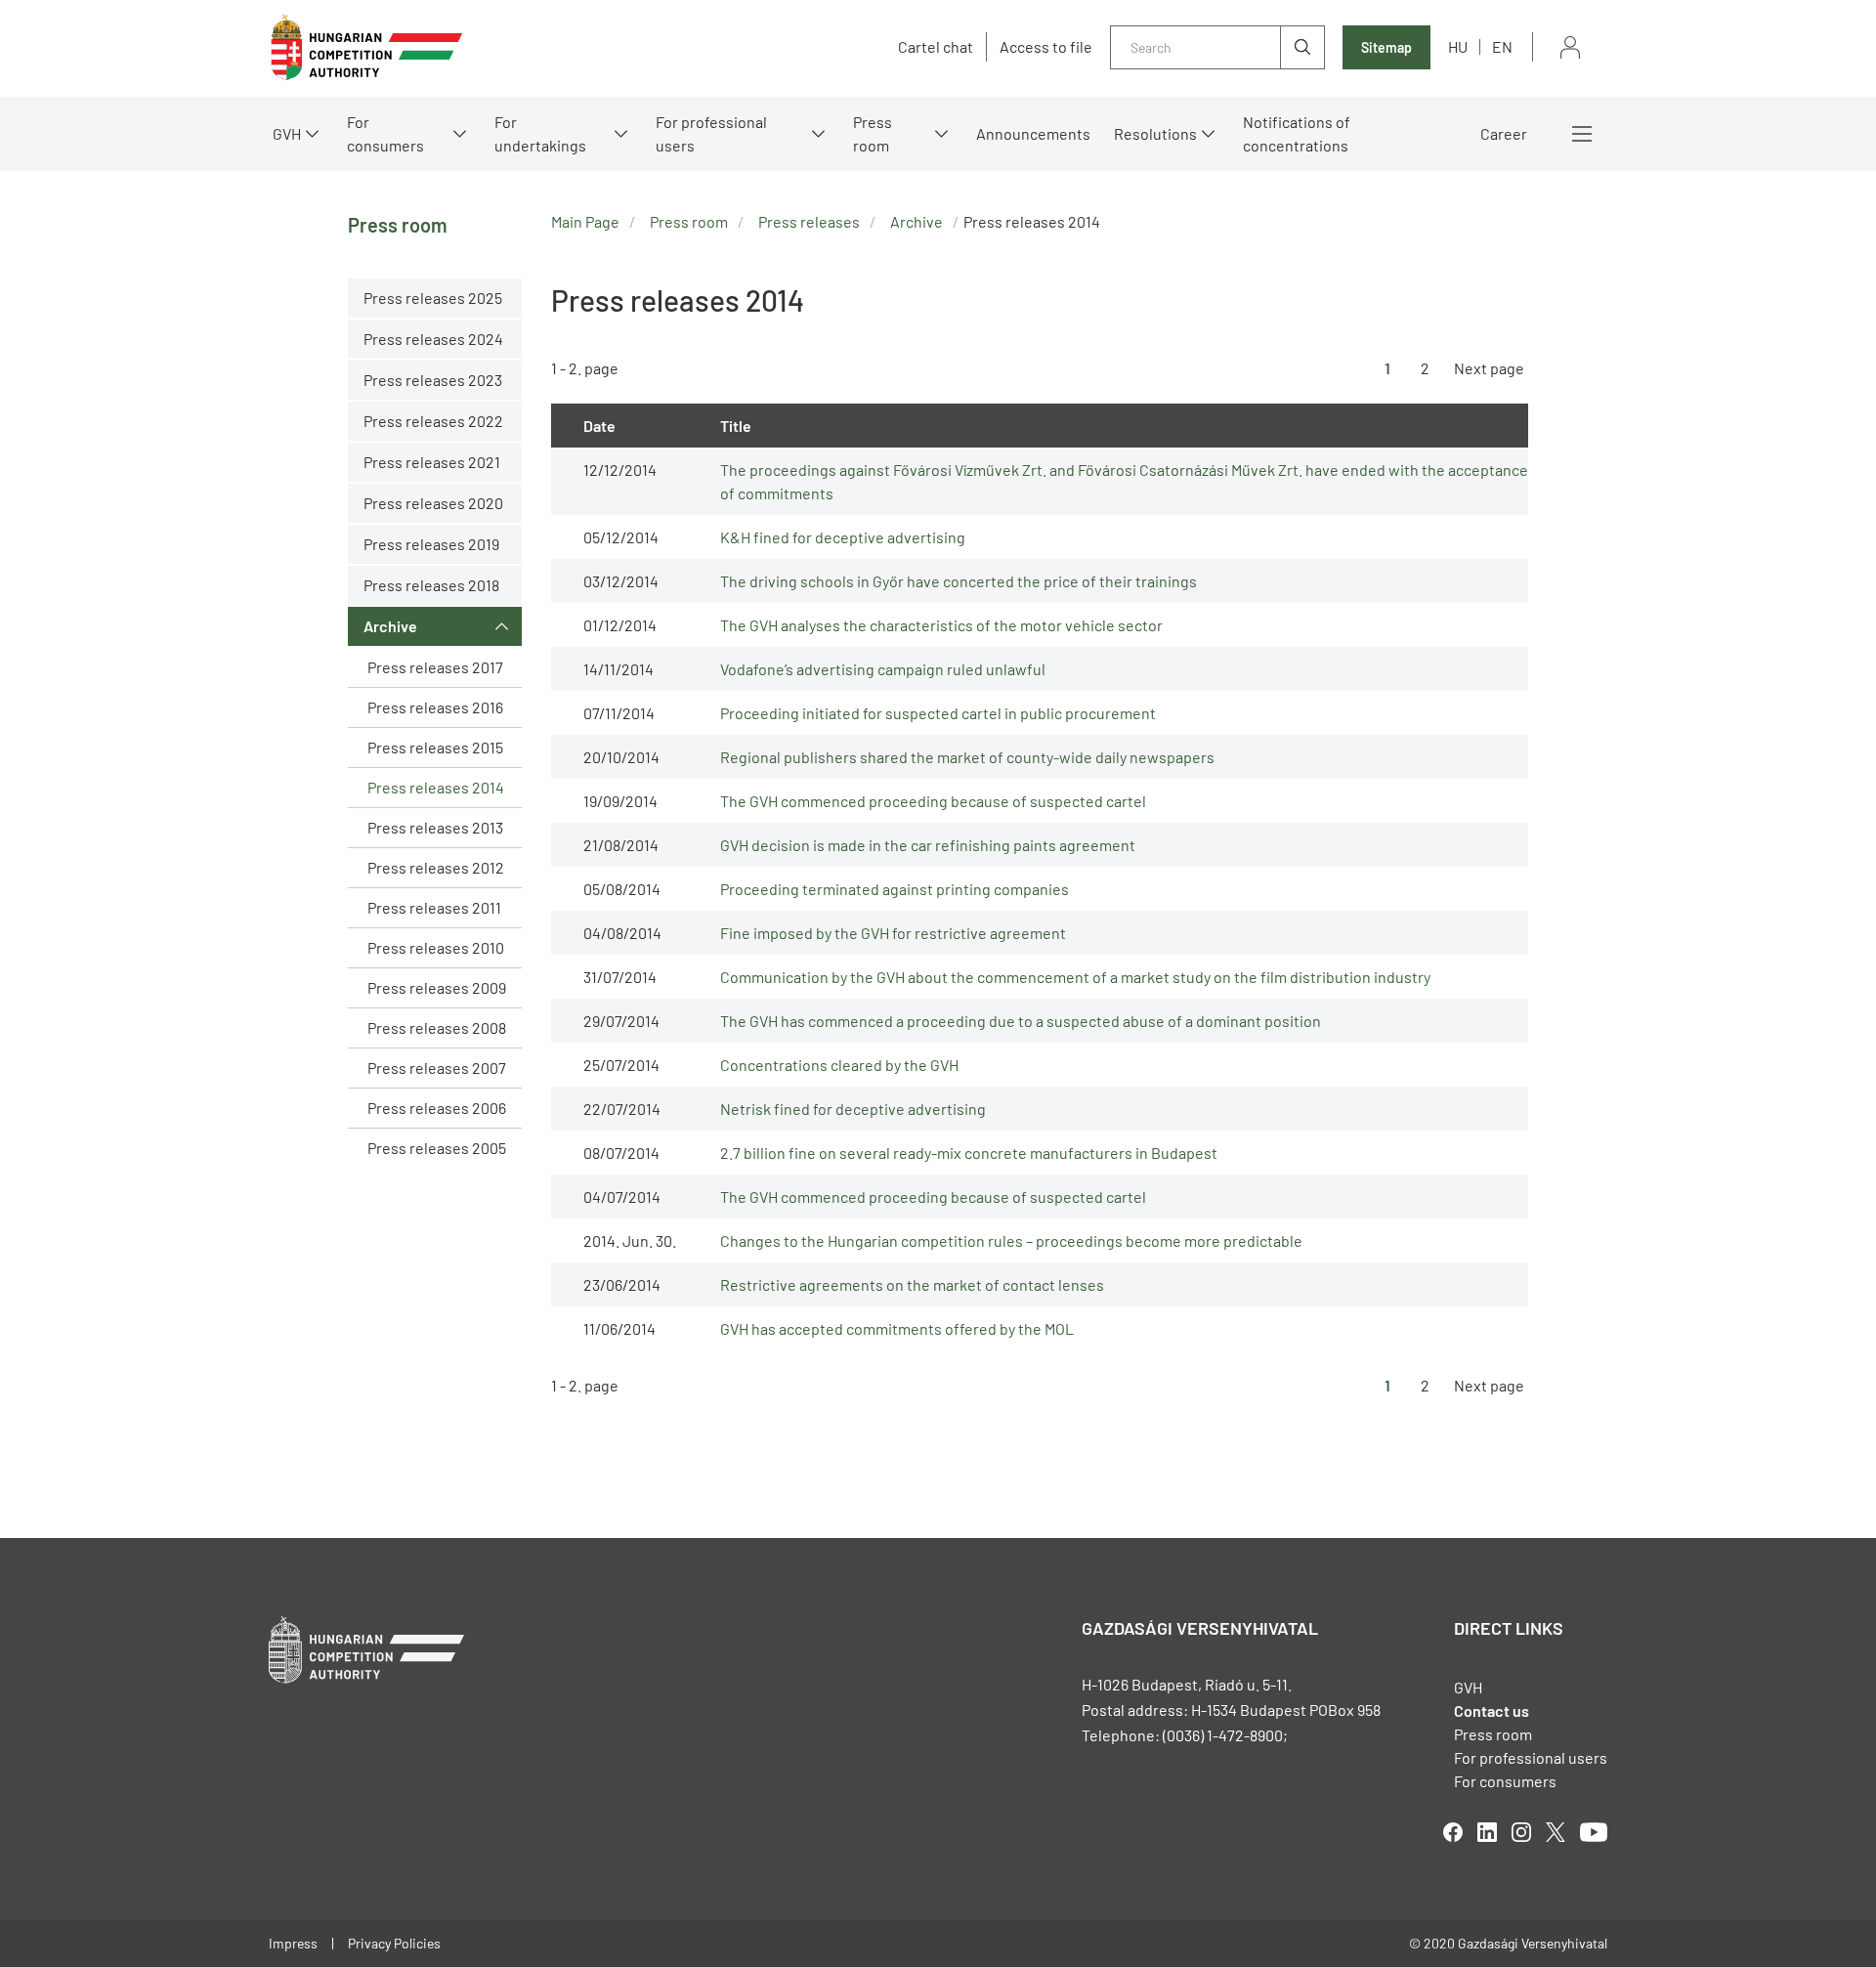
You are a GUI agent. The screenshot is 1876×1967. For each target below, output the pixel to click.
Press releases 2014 (436, 787)
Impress (293, 1943)
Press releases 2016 (435, 707)
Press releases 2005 (437, 1148)
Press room (873, 133)
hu (1458, 46)
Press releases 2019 (431, 544)
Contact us (1492, 1710)
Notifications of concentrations (1297, 133)
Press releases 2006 (437, 1108)
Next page (1489, 368)
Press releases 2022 (433, 421)
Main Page (585, 221)
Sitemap (1386, 47)
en (1502, 46)
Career (1504, 133)
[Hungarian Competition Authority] (366, 47)
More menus (1582, 134)
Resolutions (1155, 133)
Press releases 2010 (436, 947)
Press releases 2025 (433, 298)
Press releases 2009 (437, 987)
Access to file (1046, 47)
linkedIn (1487, 1832)
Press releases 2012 (436, 867)
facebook (1453, 1832)
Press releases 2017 (435, 667)
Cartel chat (936, 47)
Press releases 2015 (435, 747)
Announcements (1033, 133)
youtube (1594, 1832)
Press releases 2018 (431, 585)
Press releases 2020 (433, 503)
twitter (1556, 1832)
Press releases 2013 (435, 827)
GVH (287, 133)
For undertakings (540, 133)
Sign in (1570, 47)
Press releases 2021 (432, 462)
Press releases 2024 (433, 339)
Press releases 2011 (434, 907)
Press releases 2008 (437, 1027)
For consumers (1505, 1781)
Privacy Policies (394, 1943)
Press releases (809, 221)
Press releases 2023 (433, 380)
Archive (390, 626)
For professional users (711, 133)
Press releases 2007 (437, 1068)
